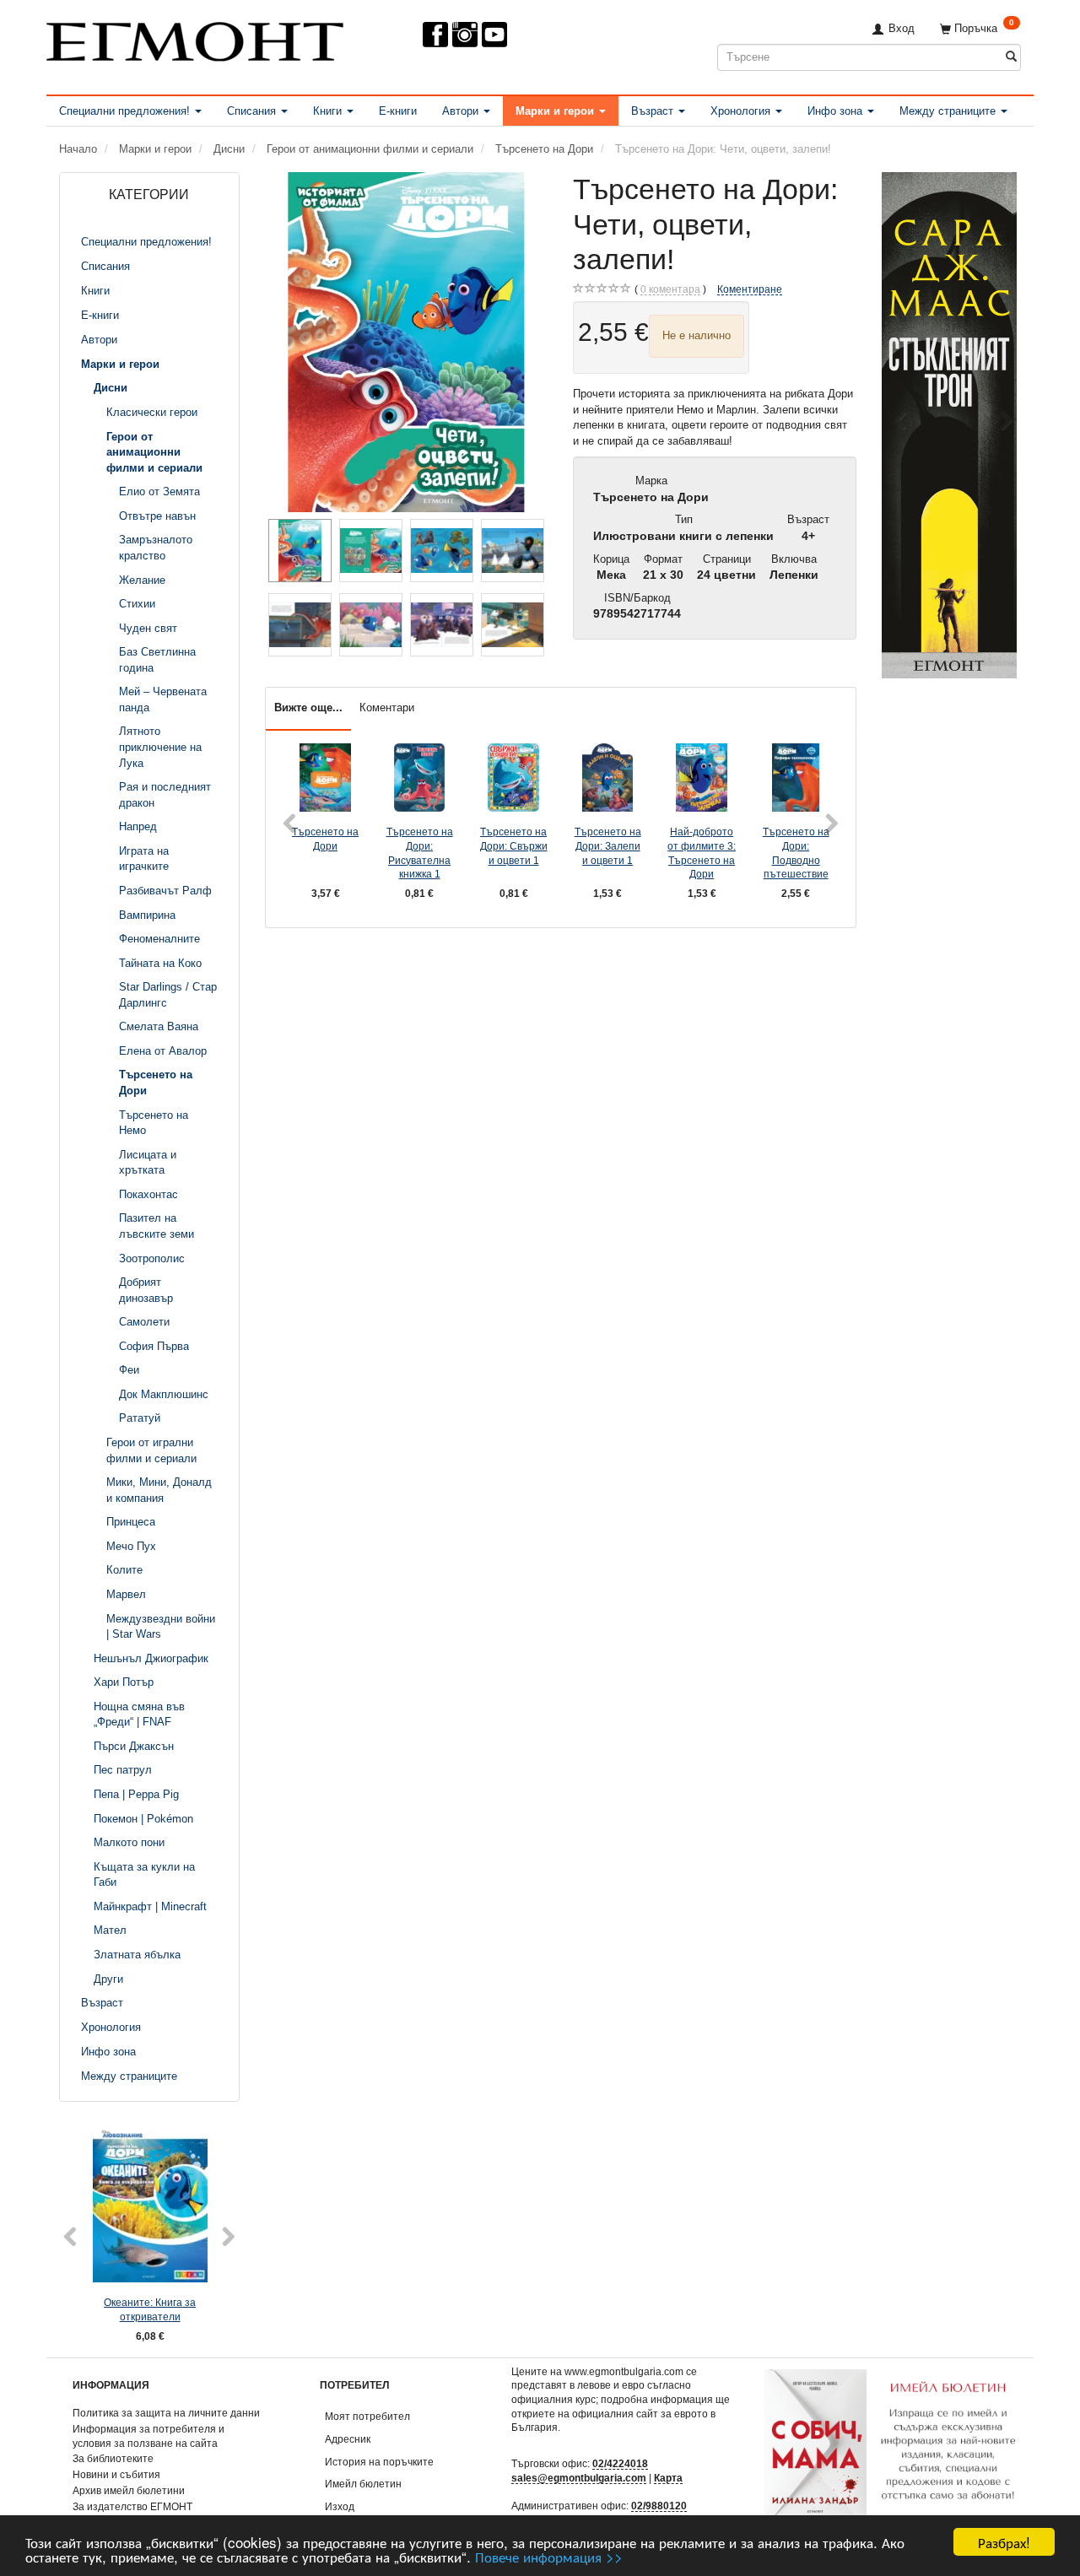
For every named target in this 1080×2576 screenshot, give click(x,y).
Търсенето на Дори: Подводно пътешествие (796, 853)
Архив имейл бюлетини (129, 2490)
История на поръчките (379, 2462)
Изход (340, 2506)
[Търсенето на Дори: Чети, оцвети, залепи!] (407, 342)
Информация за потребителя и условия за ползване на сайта (148, 2436)
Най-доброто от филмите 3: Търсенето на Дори (702, 853)
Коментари (387, 707)
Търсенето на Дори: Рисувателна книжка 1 (420, 853)
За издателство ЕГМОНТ (132, 2506)
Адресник (348, 2439)
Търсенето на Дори (325, 839)
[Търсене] (1011, 57)
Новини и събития (116, 2474)
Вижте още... (308, 707)
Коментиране (750, 289)
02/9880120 (659, 2506)
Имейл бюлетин (363, 2484)
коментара (670, 289)
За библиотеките (113, 2458)
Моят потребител (367, 2416)
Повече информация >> (549, 2556)
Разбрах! (1004, 2542)
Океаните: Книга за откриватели (150, 2309)
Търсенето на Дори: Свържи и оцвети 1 (514, 845)
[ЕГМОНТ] (195, 38)
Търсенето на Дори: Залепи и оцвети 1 (608, 845)
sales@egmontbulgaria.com (579, 2478)
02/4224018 (620, 2463)
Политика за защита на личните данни (166, 2413)
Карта (668, 2478)
